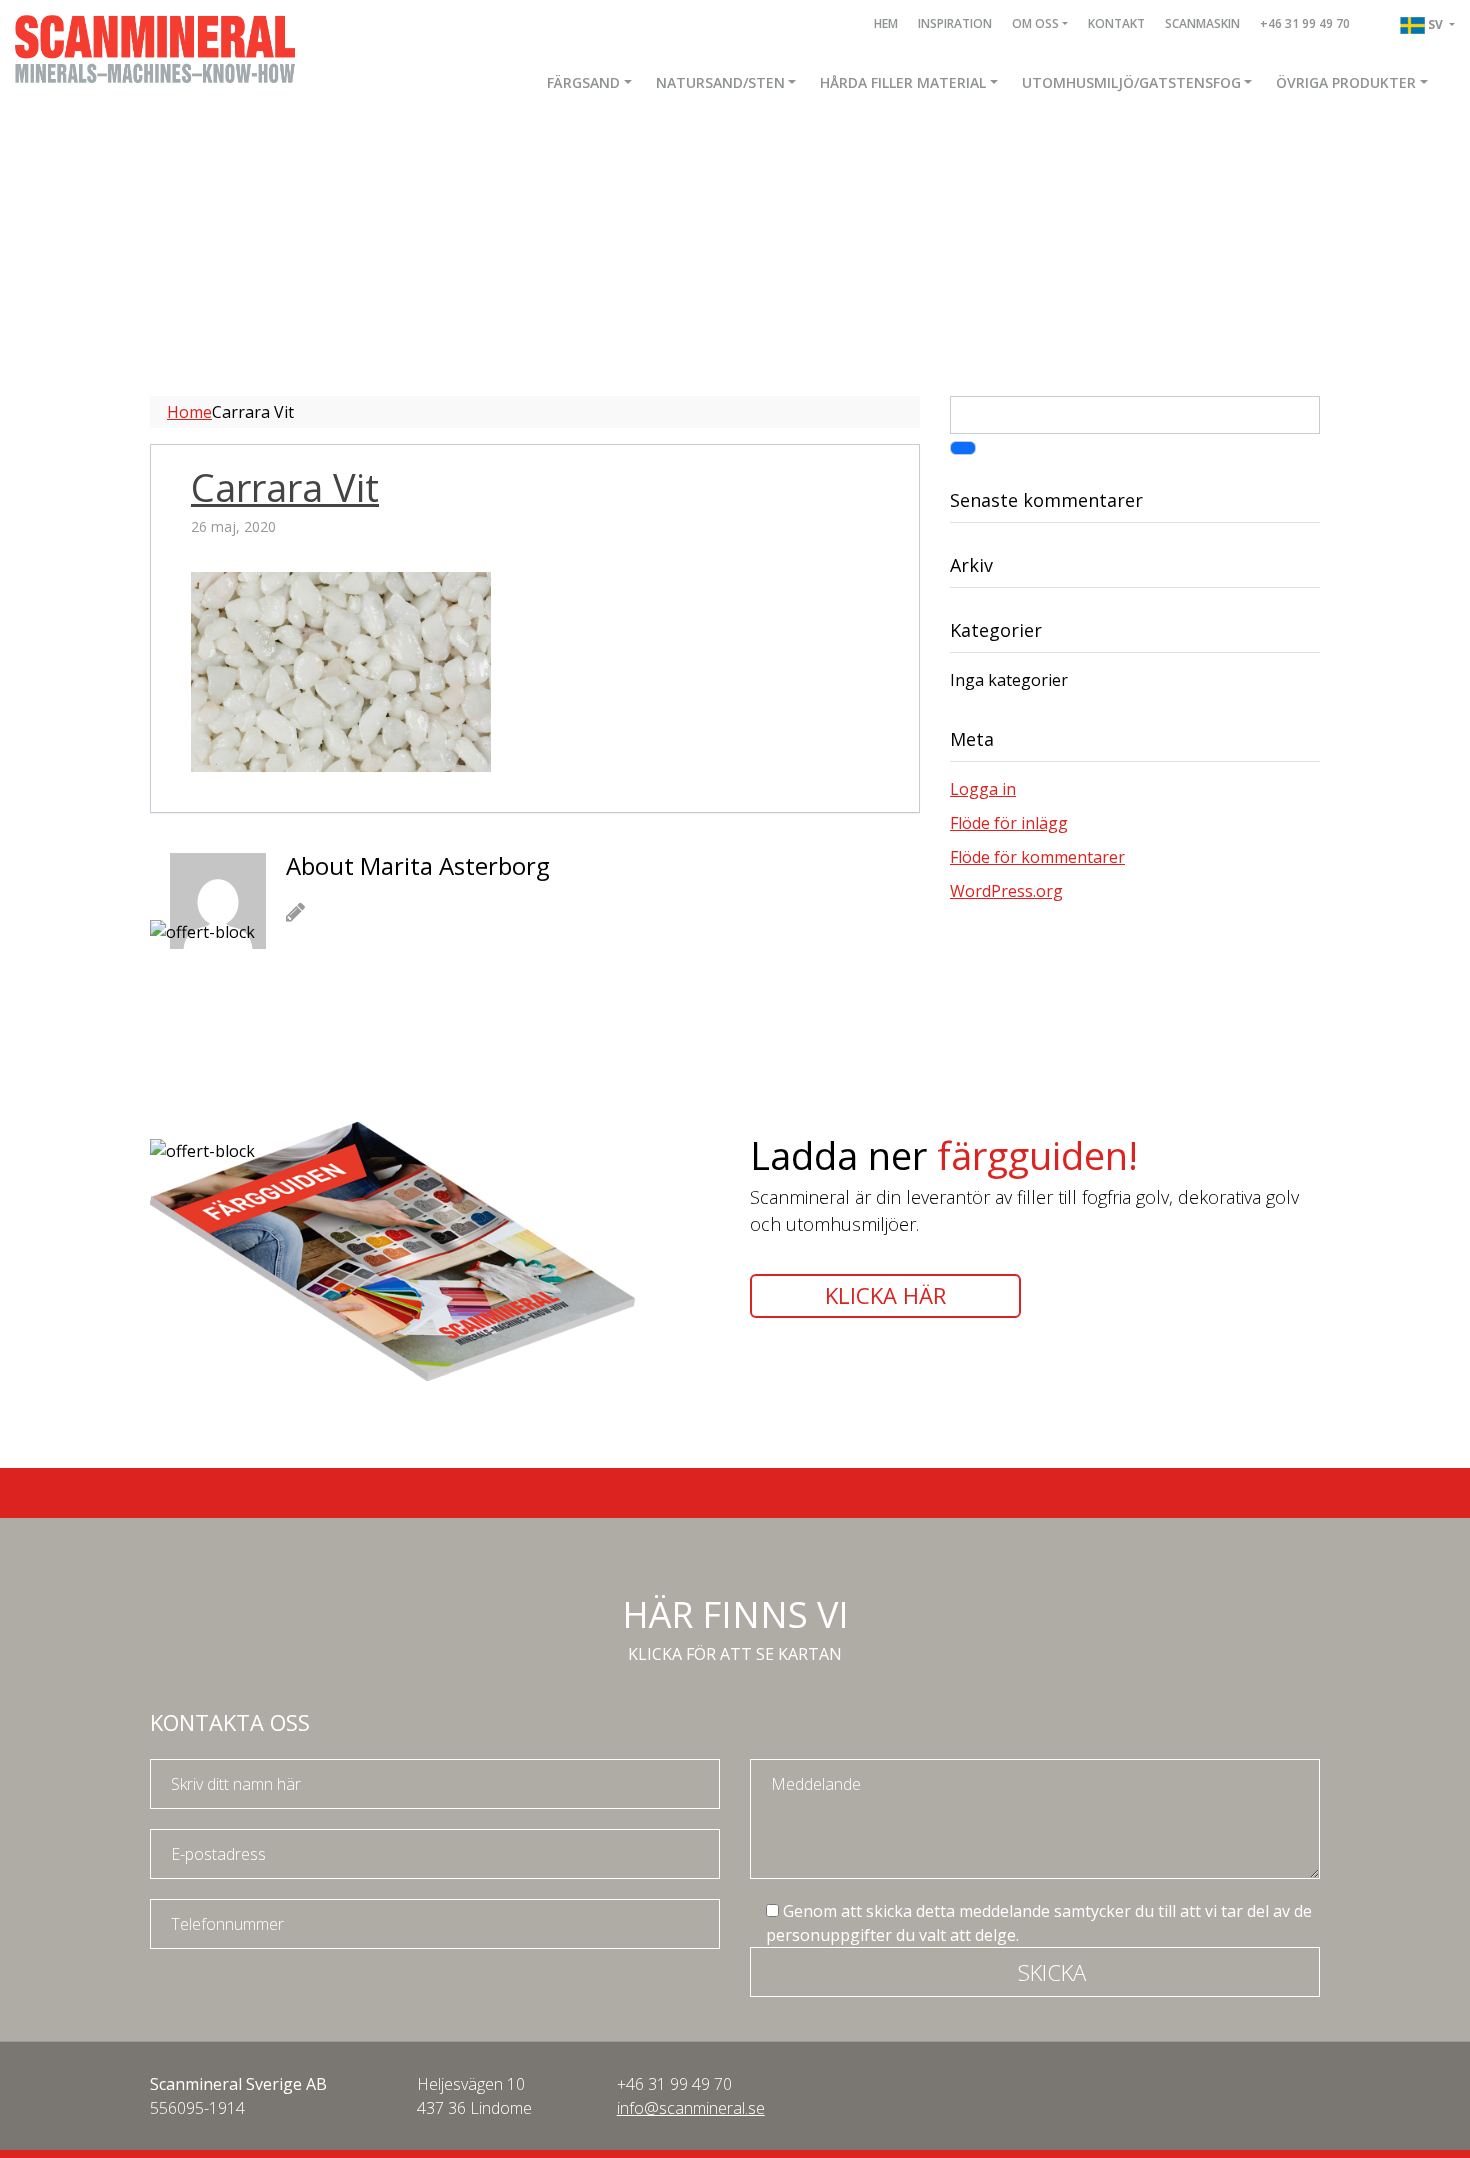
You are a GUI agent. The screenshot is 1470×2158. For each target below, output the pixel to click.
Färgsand (583, 82)
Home (189, 412)
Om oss (1035, 23)
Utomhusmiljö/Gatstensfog (1131, 82)
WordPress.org (1006, 891)
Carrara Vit (285, 487)
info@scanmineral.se (691, 2108)
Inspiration (955, 23)
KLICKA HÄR (885, 1295)
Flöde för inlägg (1009, 823)
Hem (886, 23)
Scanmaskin (1202, 23)
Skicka (1052, 1972)
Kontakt (1116, 23)
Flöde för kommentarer (1037, 857)
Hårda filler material (903, 82)
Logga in (983, 789)
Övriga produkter (1346, 82)
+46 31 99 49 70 (1305, 23)
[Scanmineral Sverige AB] (155, 47)
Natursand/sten (720, 82)
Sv (1437, 24)
